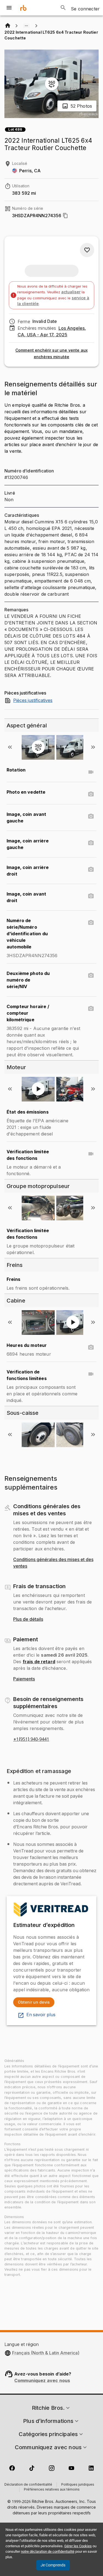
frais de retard (39, 1662)
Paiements (24, 1679)
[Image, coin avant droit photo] (91, 896)
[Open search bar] (63, 8)
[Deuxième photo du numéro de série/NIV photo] (91, 976)
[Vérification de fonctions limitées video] (91, 1374)
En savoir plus (41, 2015)
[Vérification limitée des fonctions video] (91, 1154)
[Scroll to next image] (93, 747)
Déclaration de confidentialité (28, 2485)
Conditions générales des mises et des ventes (53, 1563)
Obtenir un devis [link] (34, 2002)
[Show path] (26, 26)
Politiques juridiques (78, 2485)
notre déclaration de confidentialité (48, 2551)
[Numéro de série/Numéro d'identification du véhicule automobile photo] (91, 923)
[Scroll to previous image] (10, 747)
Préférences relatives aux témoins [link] (52, 2490)
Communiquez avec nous (42, 2380)
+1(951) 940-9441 (31, 1739)
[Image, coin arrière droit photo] (91, 870)
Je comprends (53, 2565)
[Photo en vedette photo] (91, 794)
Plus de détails (28, 1619)
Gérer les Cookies (78, 2546)
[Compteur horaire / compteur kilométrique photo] (91, 1009)
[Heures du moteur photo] (91, 1347)
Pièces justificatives (33, 701)
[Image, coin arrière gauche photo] (91, 843)
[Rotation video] (91, 772)
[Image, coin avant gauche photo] (91, 816)
